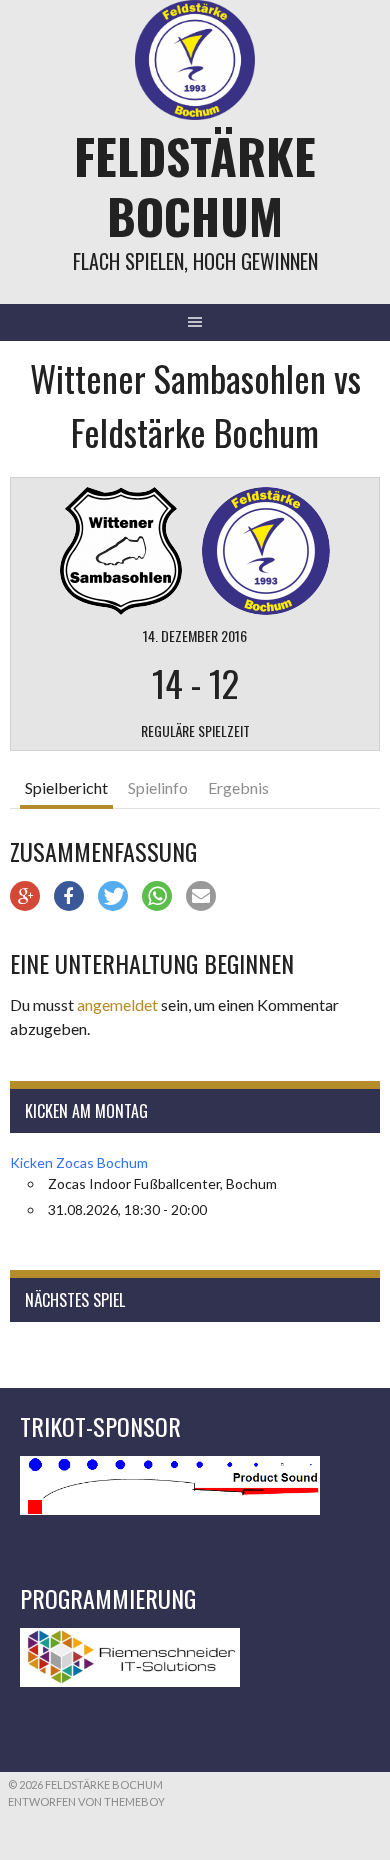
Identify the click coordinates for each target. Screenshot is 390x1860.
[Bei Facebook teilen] (69, 896)
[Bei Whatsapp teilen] (157, 896)
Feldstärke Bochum (195, 185)
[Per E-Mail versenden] (201, 896)
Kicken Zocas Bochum (79, 1162)
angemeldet (117, 1004)
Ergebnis (238, 787)
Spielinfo (158, 787)
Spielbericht (66, 787)
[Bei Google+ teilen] (25, 896)
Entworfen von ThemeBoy (86, 1801)
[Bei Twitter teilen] (113, 896)
